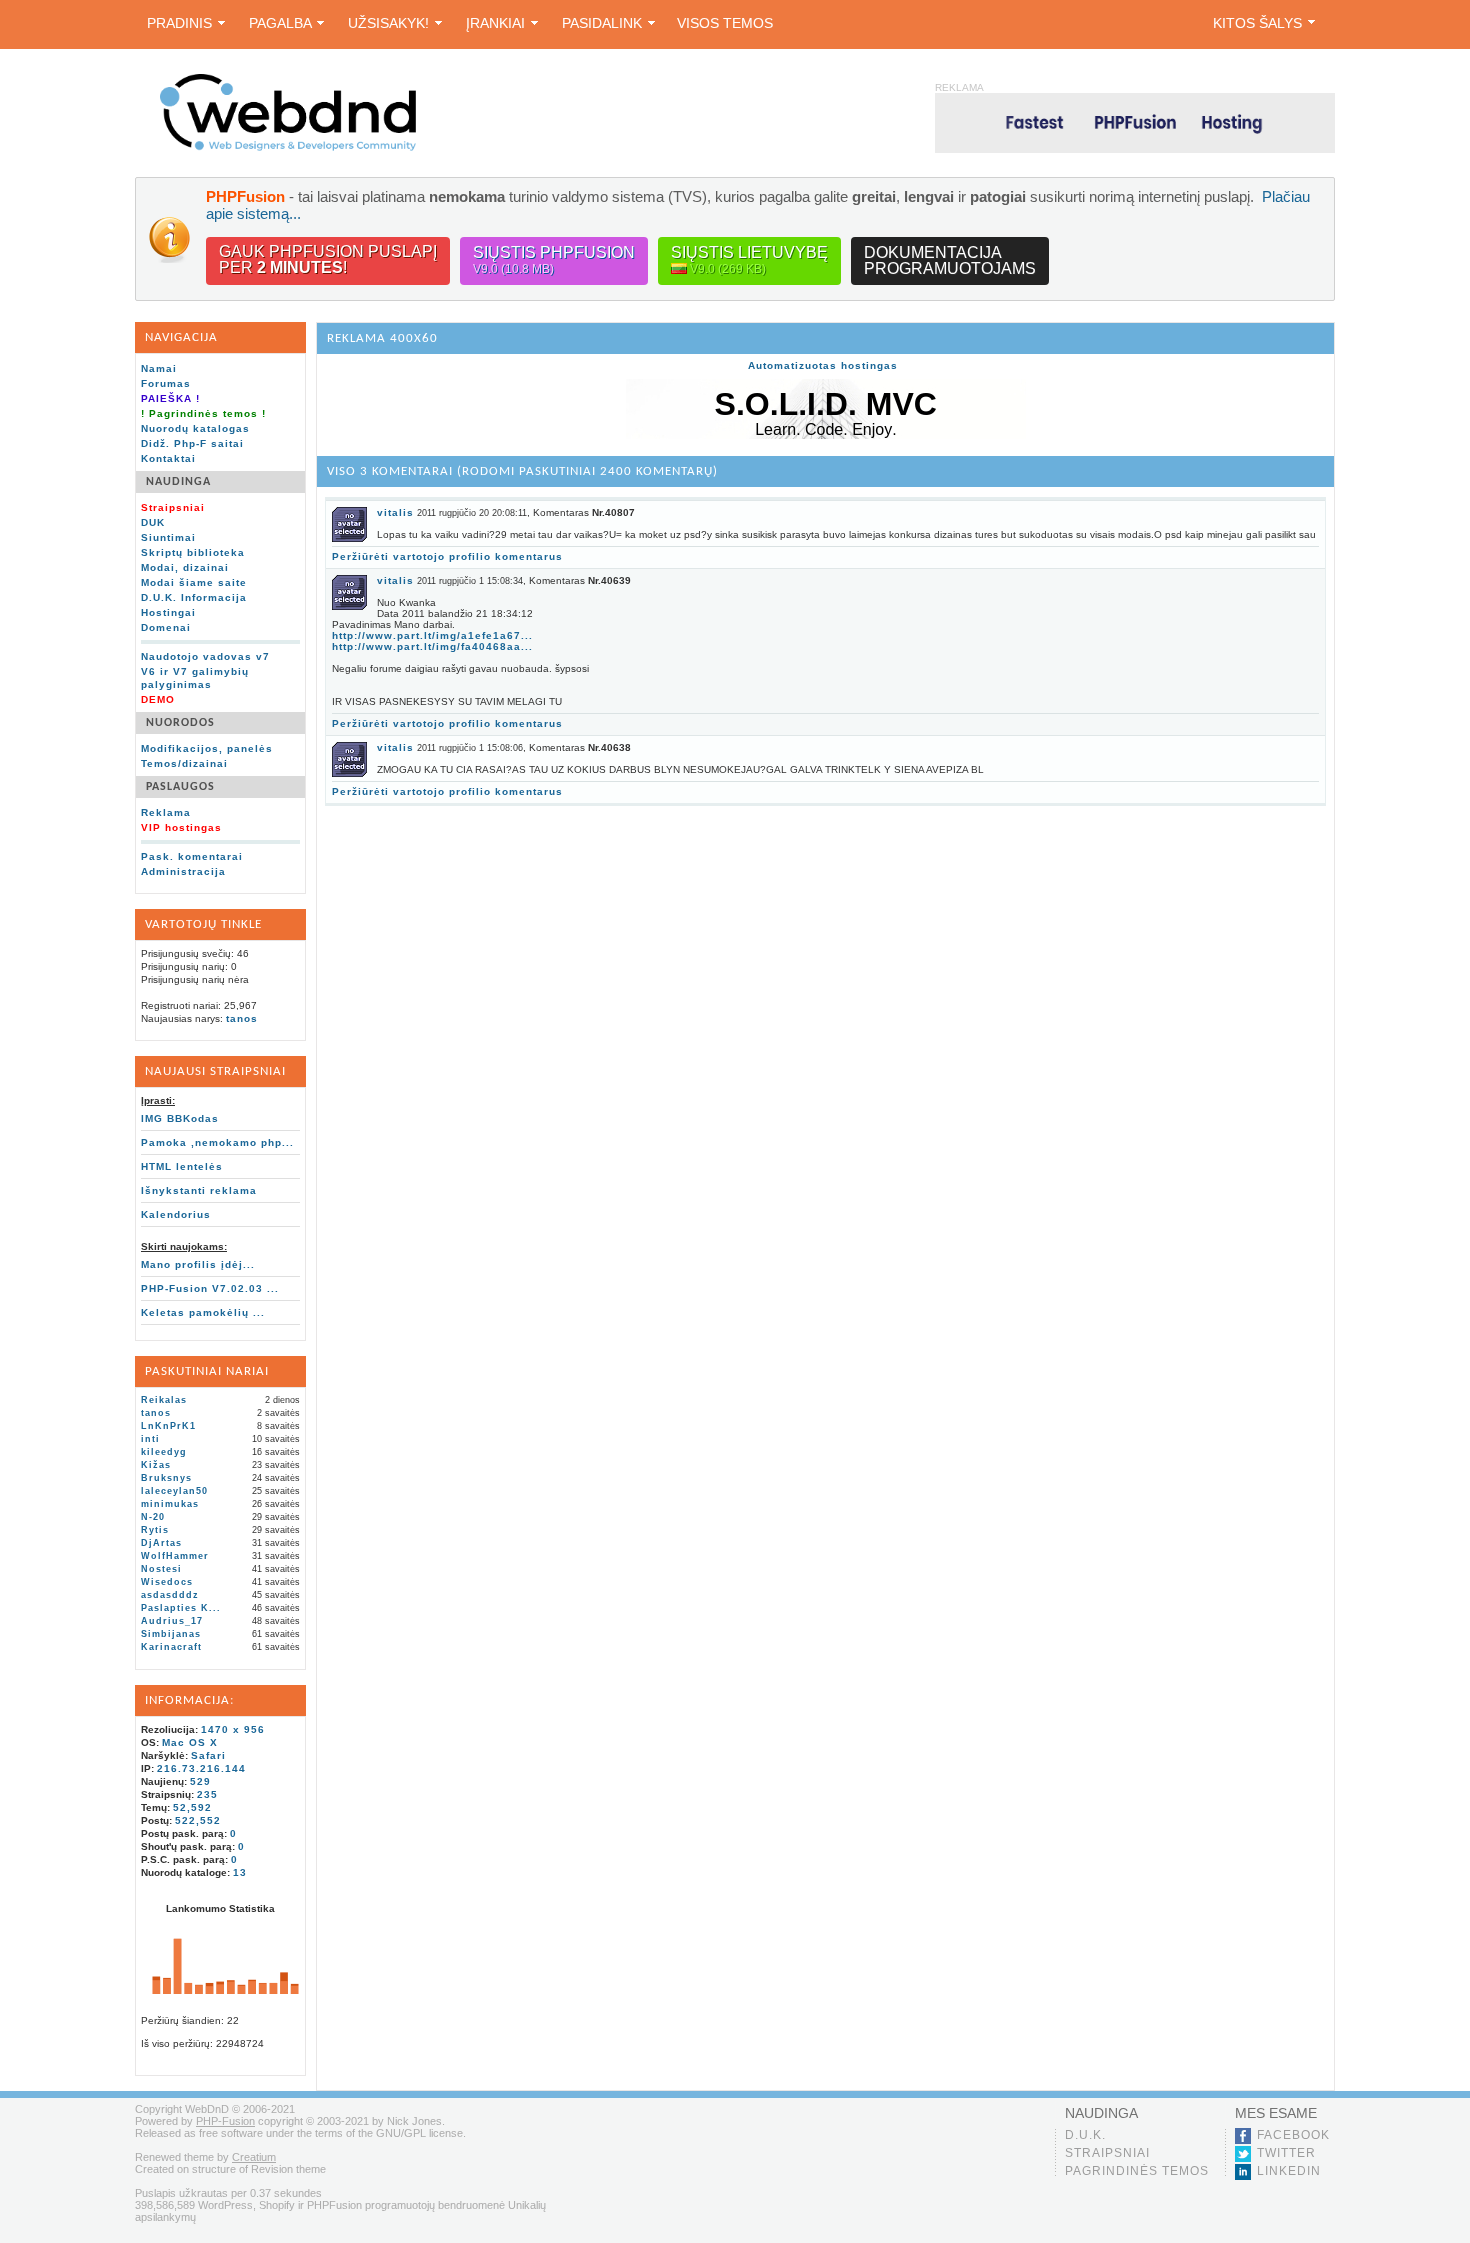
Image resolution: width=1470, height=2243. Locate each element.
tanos (242, 1018)
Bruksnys (166, 1478)
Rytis (155, 1530)
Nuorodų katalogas (195, 428)
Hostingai (168, 612)
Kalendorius (176, 1214)
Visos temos (725, 23)
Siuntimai (168, 537)
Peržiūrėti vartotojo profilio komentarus (447, 556)
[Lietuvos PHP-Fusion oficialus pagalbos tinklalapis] (288, 147)
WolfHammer (175, 1556)
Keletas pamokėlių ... (203, 1312)
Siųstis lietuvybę (749, 260)
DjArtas (161, 1543)
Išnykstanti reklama (199, 1190)
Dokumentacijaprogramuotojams (950, 260)
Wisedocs (167, 1582)
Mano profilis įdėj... (198, 1264)
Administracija (183, 871)
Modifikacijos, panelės (207, 748)
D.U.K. (1085, 2135)
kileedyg (164, 1452)
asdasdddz (170, 1595)
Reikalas (164, 1400)
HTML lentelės (182, 1166)
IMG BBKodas (180, 1118)
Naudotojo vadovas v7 (205, 656)
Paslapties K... (181, 1608)
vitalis (395, 512)
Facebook (1293, 2135)
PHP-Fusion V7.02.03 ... (210, 1288)
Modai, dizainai (185, 567)
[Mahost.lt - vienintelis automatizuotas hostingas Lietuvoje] (1135, 122)
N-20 (153, 1517)
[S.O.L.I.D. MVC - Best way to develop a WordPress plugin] (826, 435)
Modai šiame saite (194, 582)
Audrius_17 (172, 1621)
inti (150, 1439)
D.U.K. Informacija (194, 597)
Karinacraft (171, 1647)
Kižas (156, 1465)
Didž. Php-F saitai (192, 443)
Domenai (166, 627)
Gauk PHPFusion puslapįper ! (328, 259)
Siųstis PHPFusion (554, 260)
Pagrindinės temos (1137, 2171)
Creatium (254, 2157)
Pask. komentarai (192, 856)
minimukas (170, 1504)
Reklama (166, 812)
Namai (159, 368)
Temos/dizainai (184, 763)
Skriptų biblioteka (193, 552)
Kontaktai (168, 458)
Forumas (166, 383)
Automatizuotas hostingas (823, 365)
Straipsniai (1107, 2153)
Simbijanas (171, 1634)
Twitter (1286, 2153)
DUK (153, 522)
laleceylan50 (174, 1491)
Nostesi (161, 1569)
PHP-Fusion (225, 2121)
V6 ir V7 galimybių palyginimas (195, 678)
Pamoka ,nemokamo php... (217, 1142)
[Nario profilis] (349, 538)
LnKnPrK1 (168, 1426)
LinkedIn (1289, 2171)
